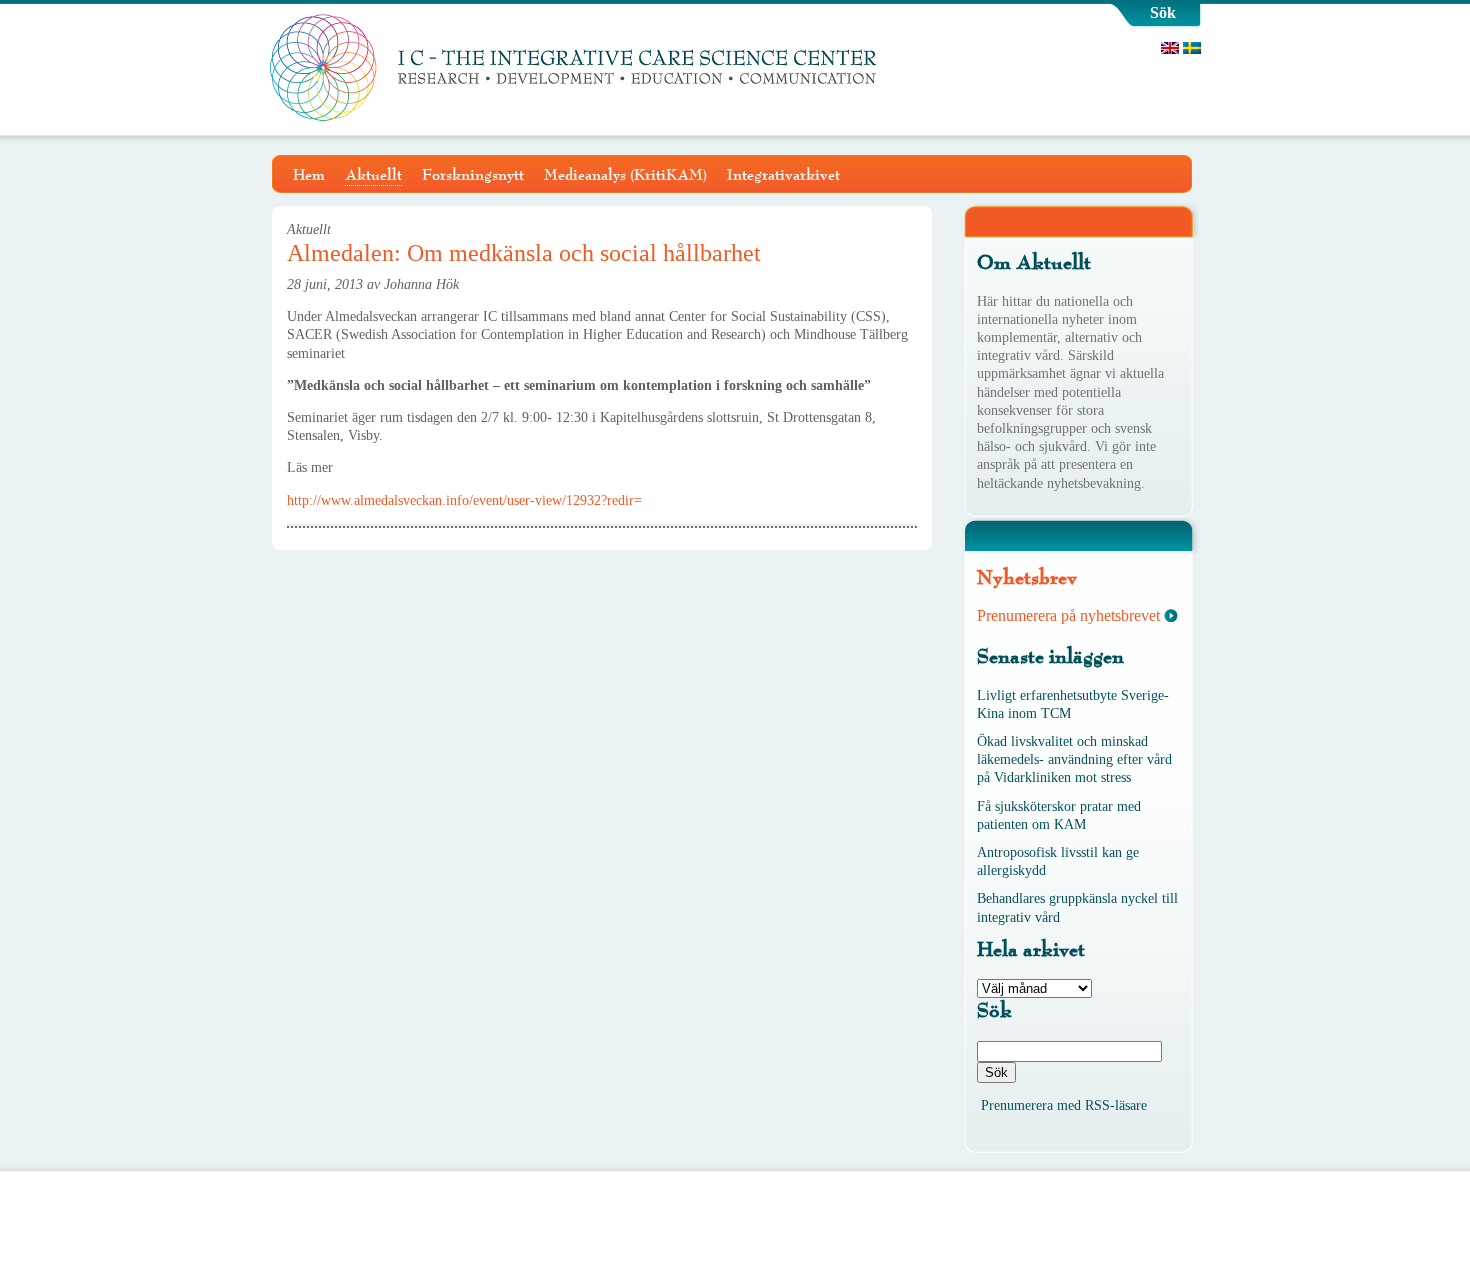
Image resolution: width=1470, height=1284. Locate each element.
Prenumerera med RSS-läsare (1064, 1105)
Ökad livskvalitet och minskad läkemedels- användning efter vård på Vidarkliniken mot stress (1074, 759)
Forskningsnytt (473, 175)
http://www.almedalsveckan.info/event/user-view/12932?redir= (464, 500)
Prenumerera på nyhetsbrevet (1068, 615)
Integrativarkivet (783, 175)
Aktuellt (373, 175)
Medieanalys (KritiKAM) (625, 175)
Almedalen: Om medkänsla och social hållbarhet (524, 253)
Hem (309, 175)
